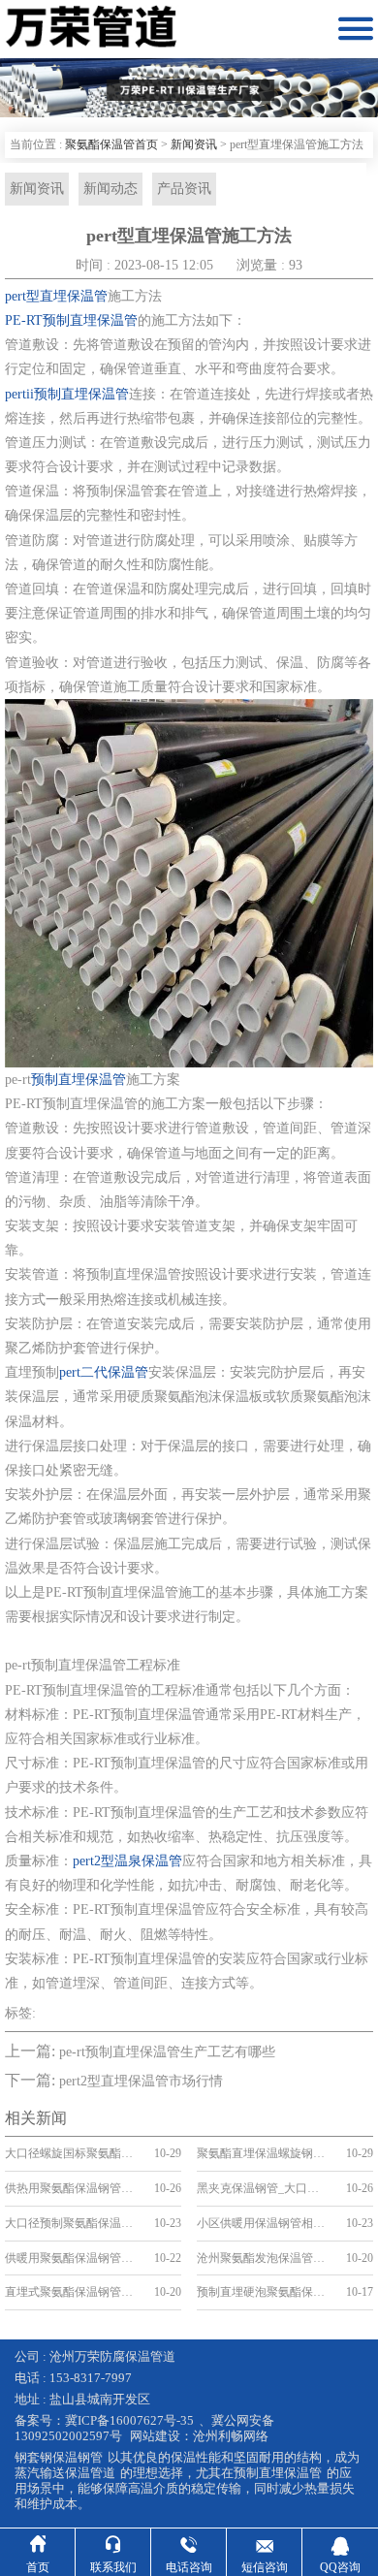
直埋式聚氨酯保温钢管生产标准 (71, 2292)
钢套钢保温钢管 (59, 2457)
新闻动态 (110, 189)
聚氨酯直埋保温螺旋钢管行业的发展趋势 (263, 2153)
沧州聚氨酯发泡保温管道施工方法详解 (263, 2258)
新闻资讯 (194, 144)
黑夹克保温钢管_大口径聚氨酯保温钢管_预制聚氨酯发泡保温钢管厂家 (263, 2188)
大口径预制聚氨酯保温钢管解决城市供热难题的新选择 (71, 2223)
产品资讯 (184, 189)
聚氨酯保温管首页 (111, 144)
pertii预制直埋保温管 (67, 394)
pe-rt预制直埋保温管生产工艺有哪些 (167, 2052)
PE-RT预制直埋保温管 (71, 320)
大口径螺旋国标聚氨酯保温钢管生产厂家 (71, 2153)
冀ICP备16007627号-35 (129, 2420)
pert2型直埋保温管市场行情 (141, 2081)
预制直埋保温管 (79, 1080)
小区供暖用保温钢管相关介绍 (263, 2223)
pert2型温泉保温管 (127, 1861)
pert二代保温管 (104, 1372)
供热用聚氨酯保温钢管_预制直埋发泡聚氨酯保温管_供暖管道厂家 (71, 2188)
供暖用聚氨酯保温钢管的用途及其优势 (71, 2258)
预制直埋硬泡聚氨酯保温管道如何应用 (263, 2292)
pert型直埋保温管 (56, 296)
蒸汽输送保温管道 (65, 2473)
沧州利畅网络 (231, 2436)
